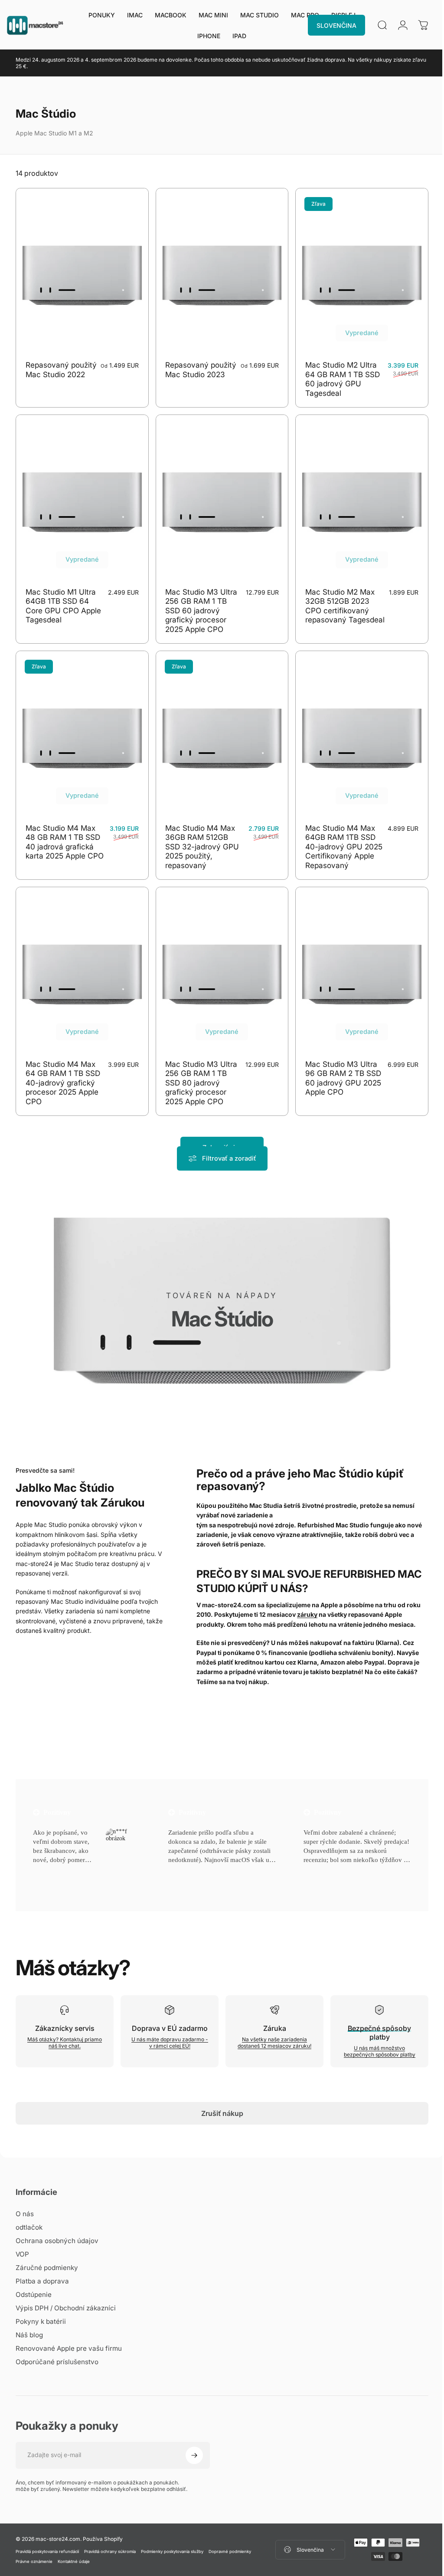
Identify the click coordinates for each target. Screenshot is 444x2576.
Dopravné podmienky (230, 2537)
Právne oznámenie (34, 2547)
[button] (51, 1856)
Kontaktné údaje (74, 2547)
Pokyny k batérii (41, 2307)
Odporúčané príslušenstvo (57, 2347)
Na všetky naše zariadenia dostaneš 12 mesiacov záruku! (271, 2028)
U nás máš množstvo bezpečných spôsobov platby (374, 2037)
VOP (22, 2239)
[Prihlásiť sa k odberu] (194, 2441)
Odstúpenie (34, 2280)
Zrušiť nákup (219, 2099)
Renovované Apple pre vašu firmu (69, 2334)
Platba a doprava (42, 2266)
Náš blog (29, 2320)
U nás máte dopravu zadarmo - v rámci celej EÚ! (167, 2028)
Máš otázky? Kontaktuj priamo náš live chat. (64, 2028)
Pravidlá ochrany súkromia (110, 2537)
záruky (305, 1600)
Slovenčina (305, 2535)
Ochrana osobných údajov (57, 2226)
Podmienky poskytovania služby (172, 2537)
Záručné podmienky (47, 2253)
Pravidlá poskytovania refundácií (47, 2537)
